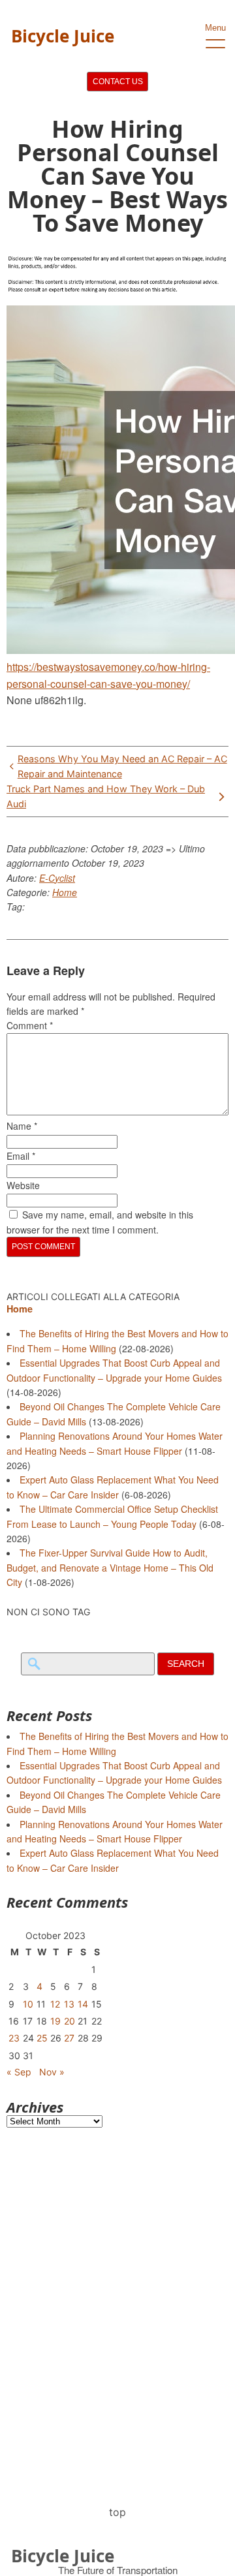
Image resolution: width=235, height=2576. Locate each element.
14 (83, 2004)
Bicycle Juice (63, 36)
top (117, 2512)
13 (69, 2004)
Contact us (118, 82)
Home (65, 892)
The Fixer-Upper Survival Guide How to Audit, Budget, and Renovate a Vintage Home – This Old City (110, 1567)
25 (42, 2038)
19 (55, 2021)
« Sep (19, 2072)
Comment (30, 1025)
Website (23, 1185)
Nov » (52, 2072)
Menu (215, 28)
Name (22, 1126)
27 (69, 2038)
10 (28, 2004)
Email (21, 1156)
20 (70, 2021)
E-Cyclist (57, 878)
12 (55, 2004)
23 (14, 2038)
